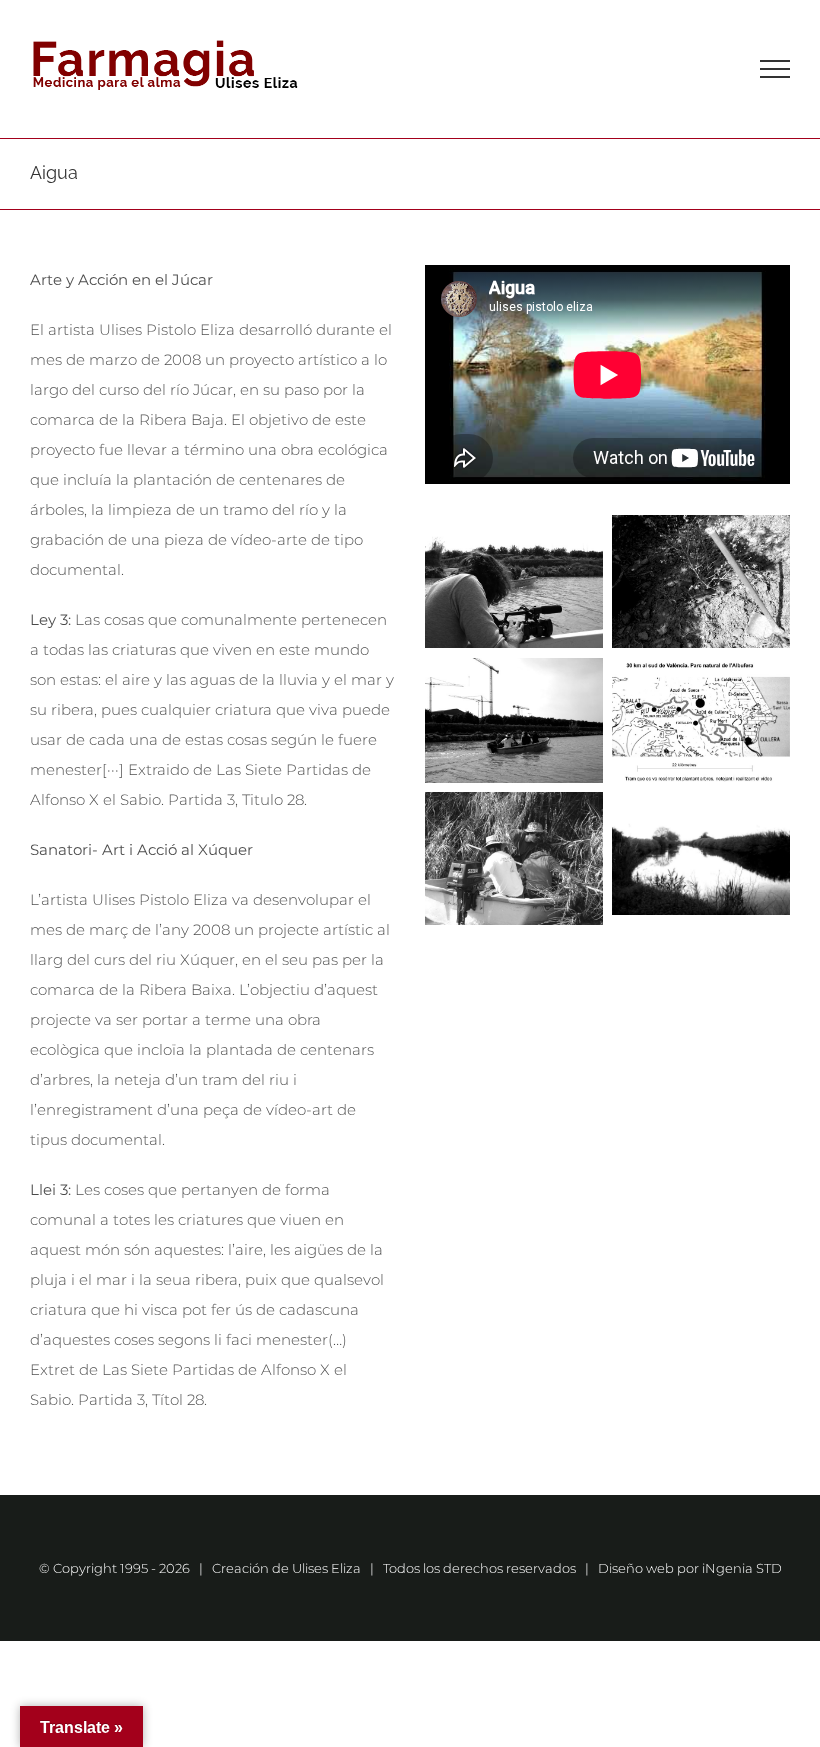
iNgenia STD (742, 1568)
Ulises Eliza (326, 1568)
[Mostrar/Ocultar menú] (775, 69)
